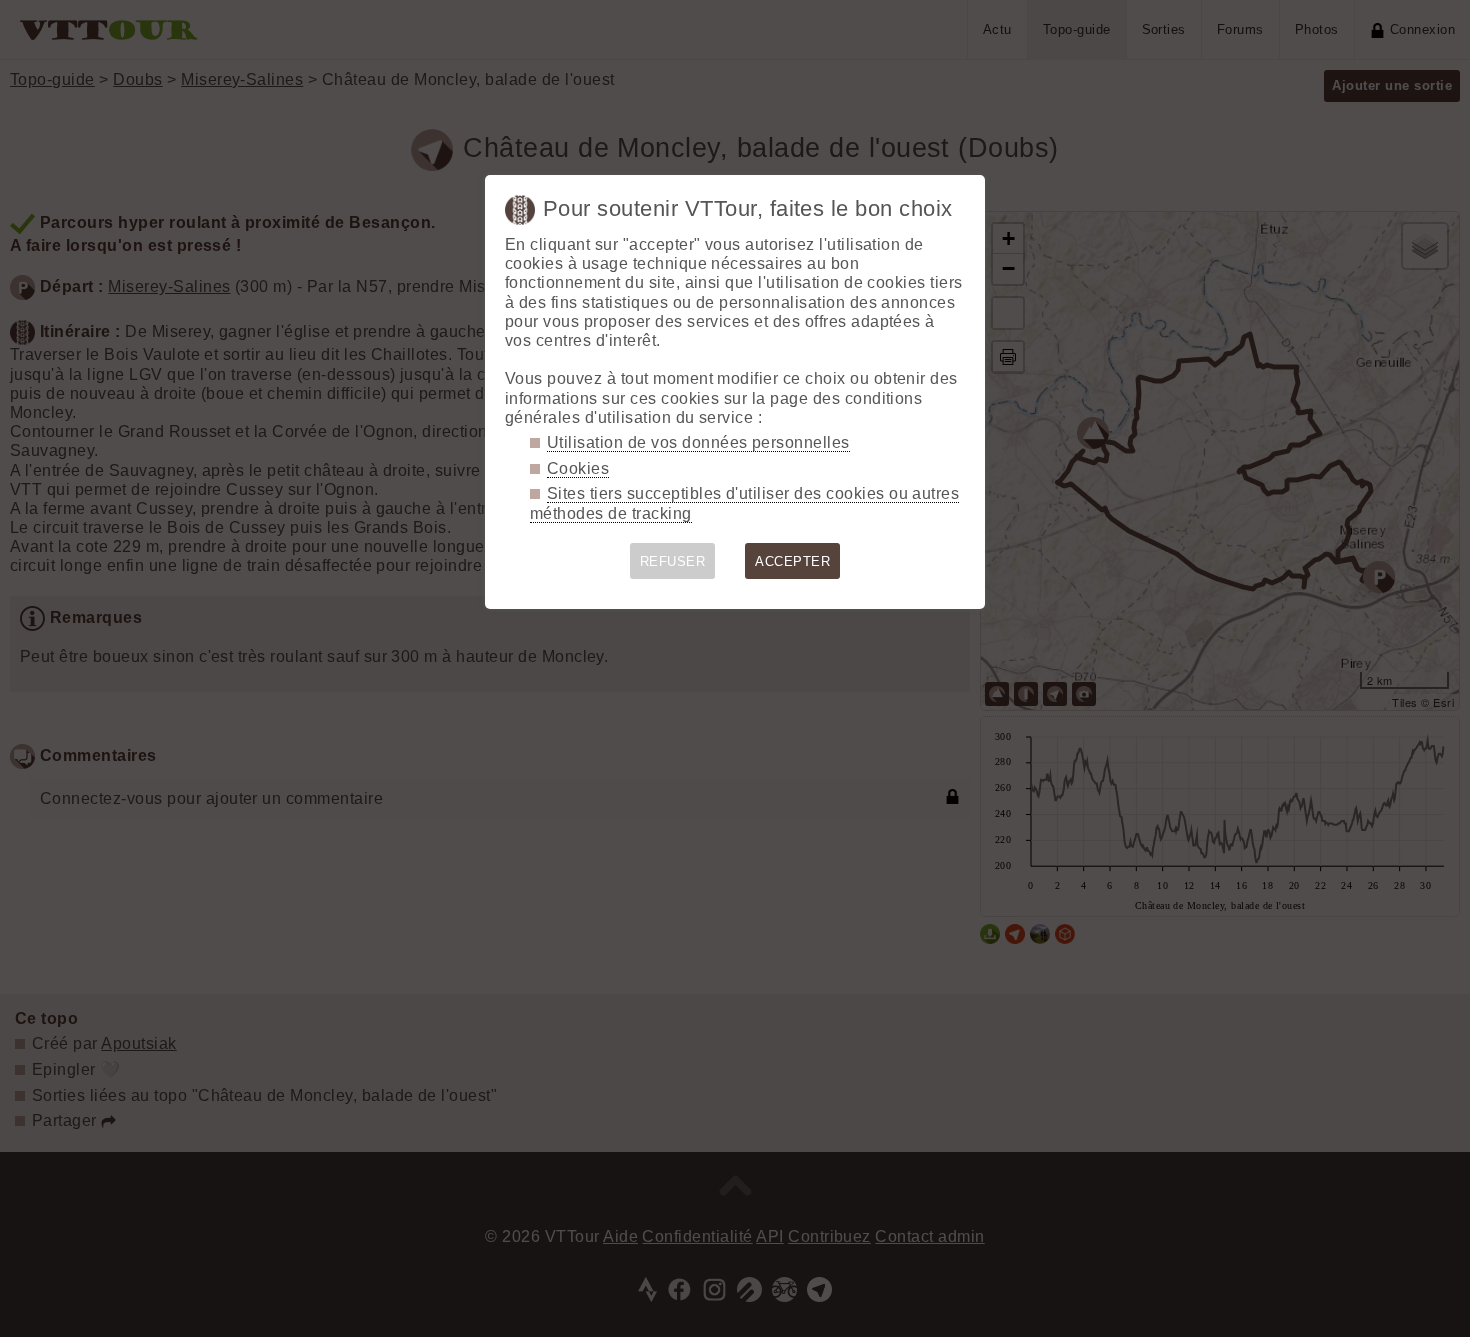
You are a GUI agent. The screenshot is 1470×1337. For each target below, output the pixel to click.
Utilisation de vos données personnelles (698, 442)
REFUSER (672, 561)
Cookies (578, 468)
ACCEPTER (792, 561)
